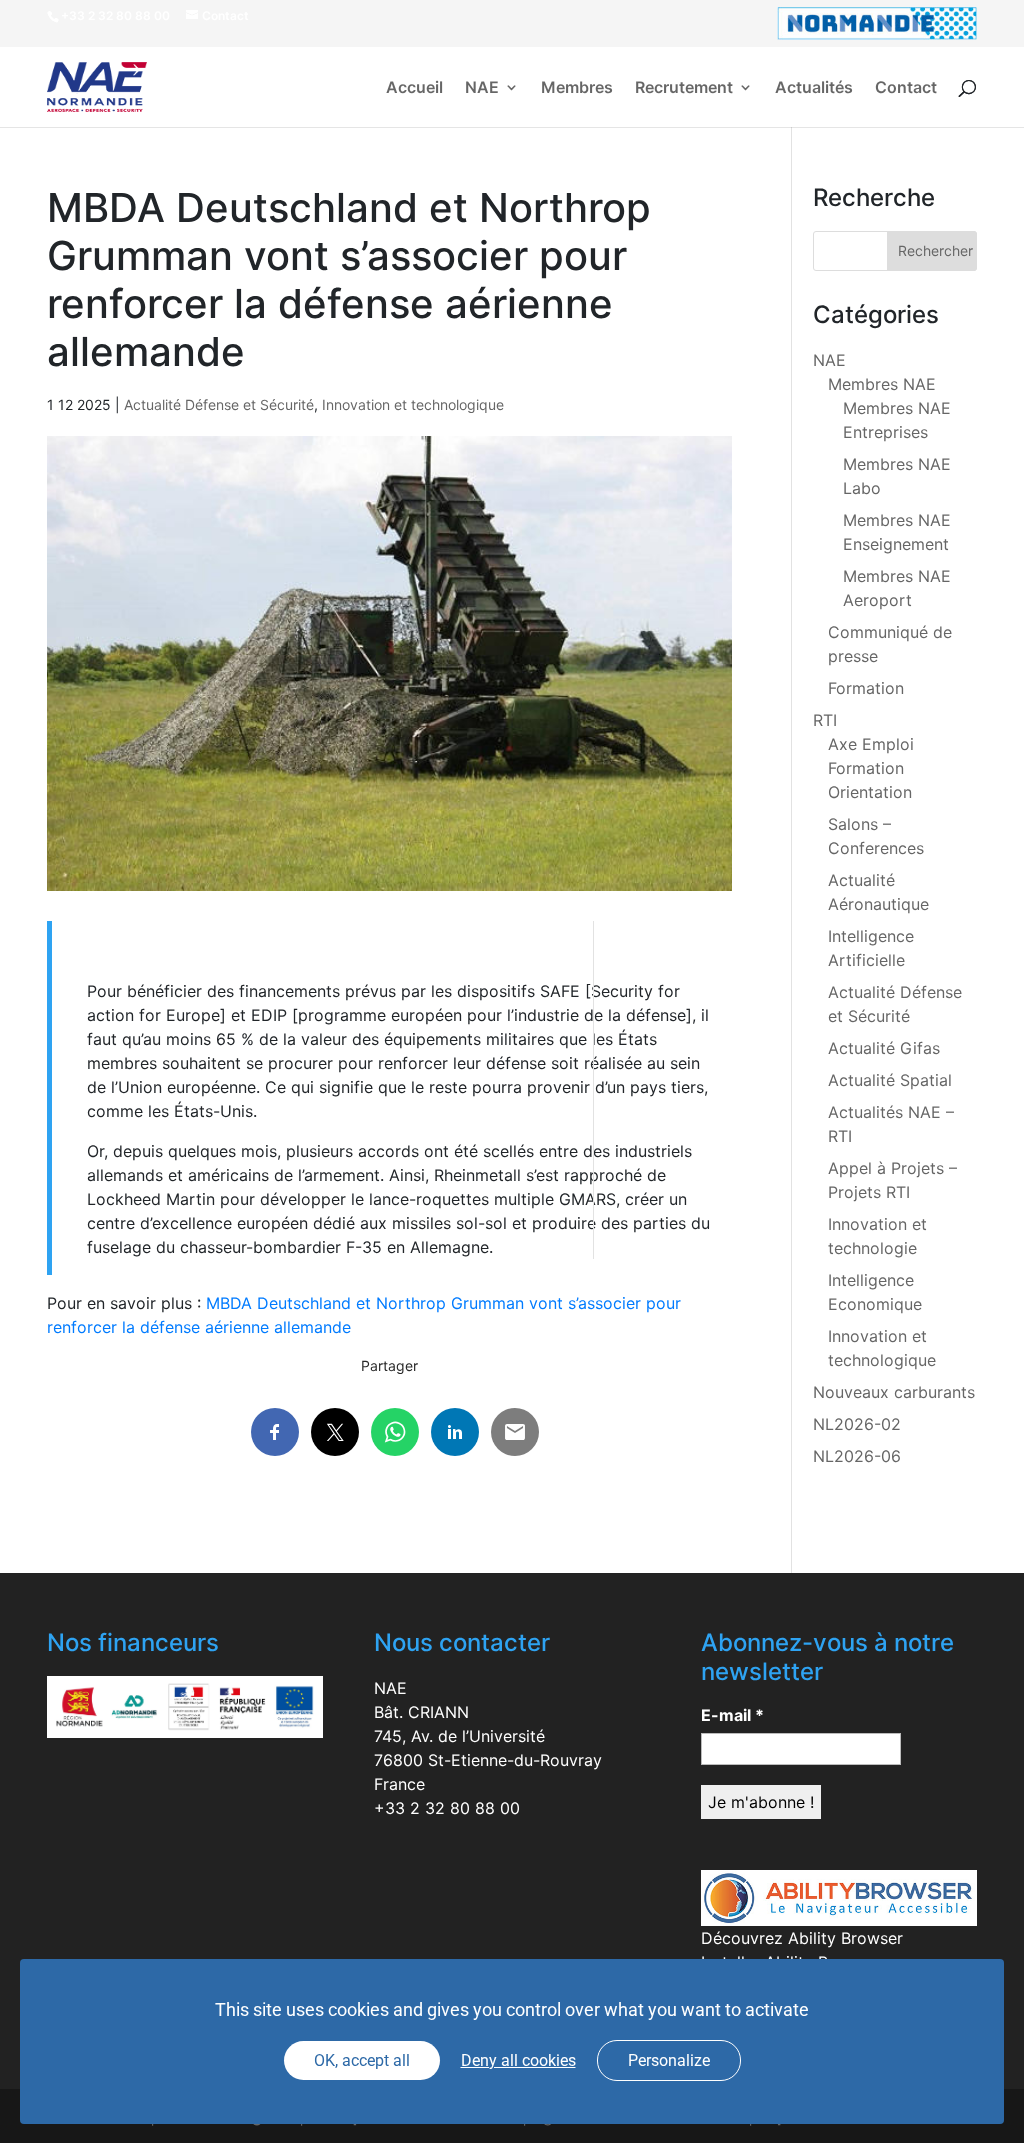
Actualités (814, 88)
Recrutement (684, 88)
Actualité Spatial (890, 1080)
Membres (577, 88)
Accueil (414, 88)
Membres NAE (882, 384)
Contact (906, 88)
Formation (866, 688)
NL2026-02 (857, 1424)
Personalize (669, 2060)
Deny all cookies (518, 2060)
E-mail (732, 1715)
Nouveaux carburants (894, 1392)
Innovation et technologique (413, 404)
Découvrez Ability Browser (802, 1938)
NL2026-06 (857, 1456)
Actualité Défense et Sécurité (219, 404)
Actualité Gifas (884, 1048)
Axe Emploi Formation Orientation (871, 768)
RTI (825, 720)
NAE (482, 88)
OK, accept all (362, 2060)
